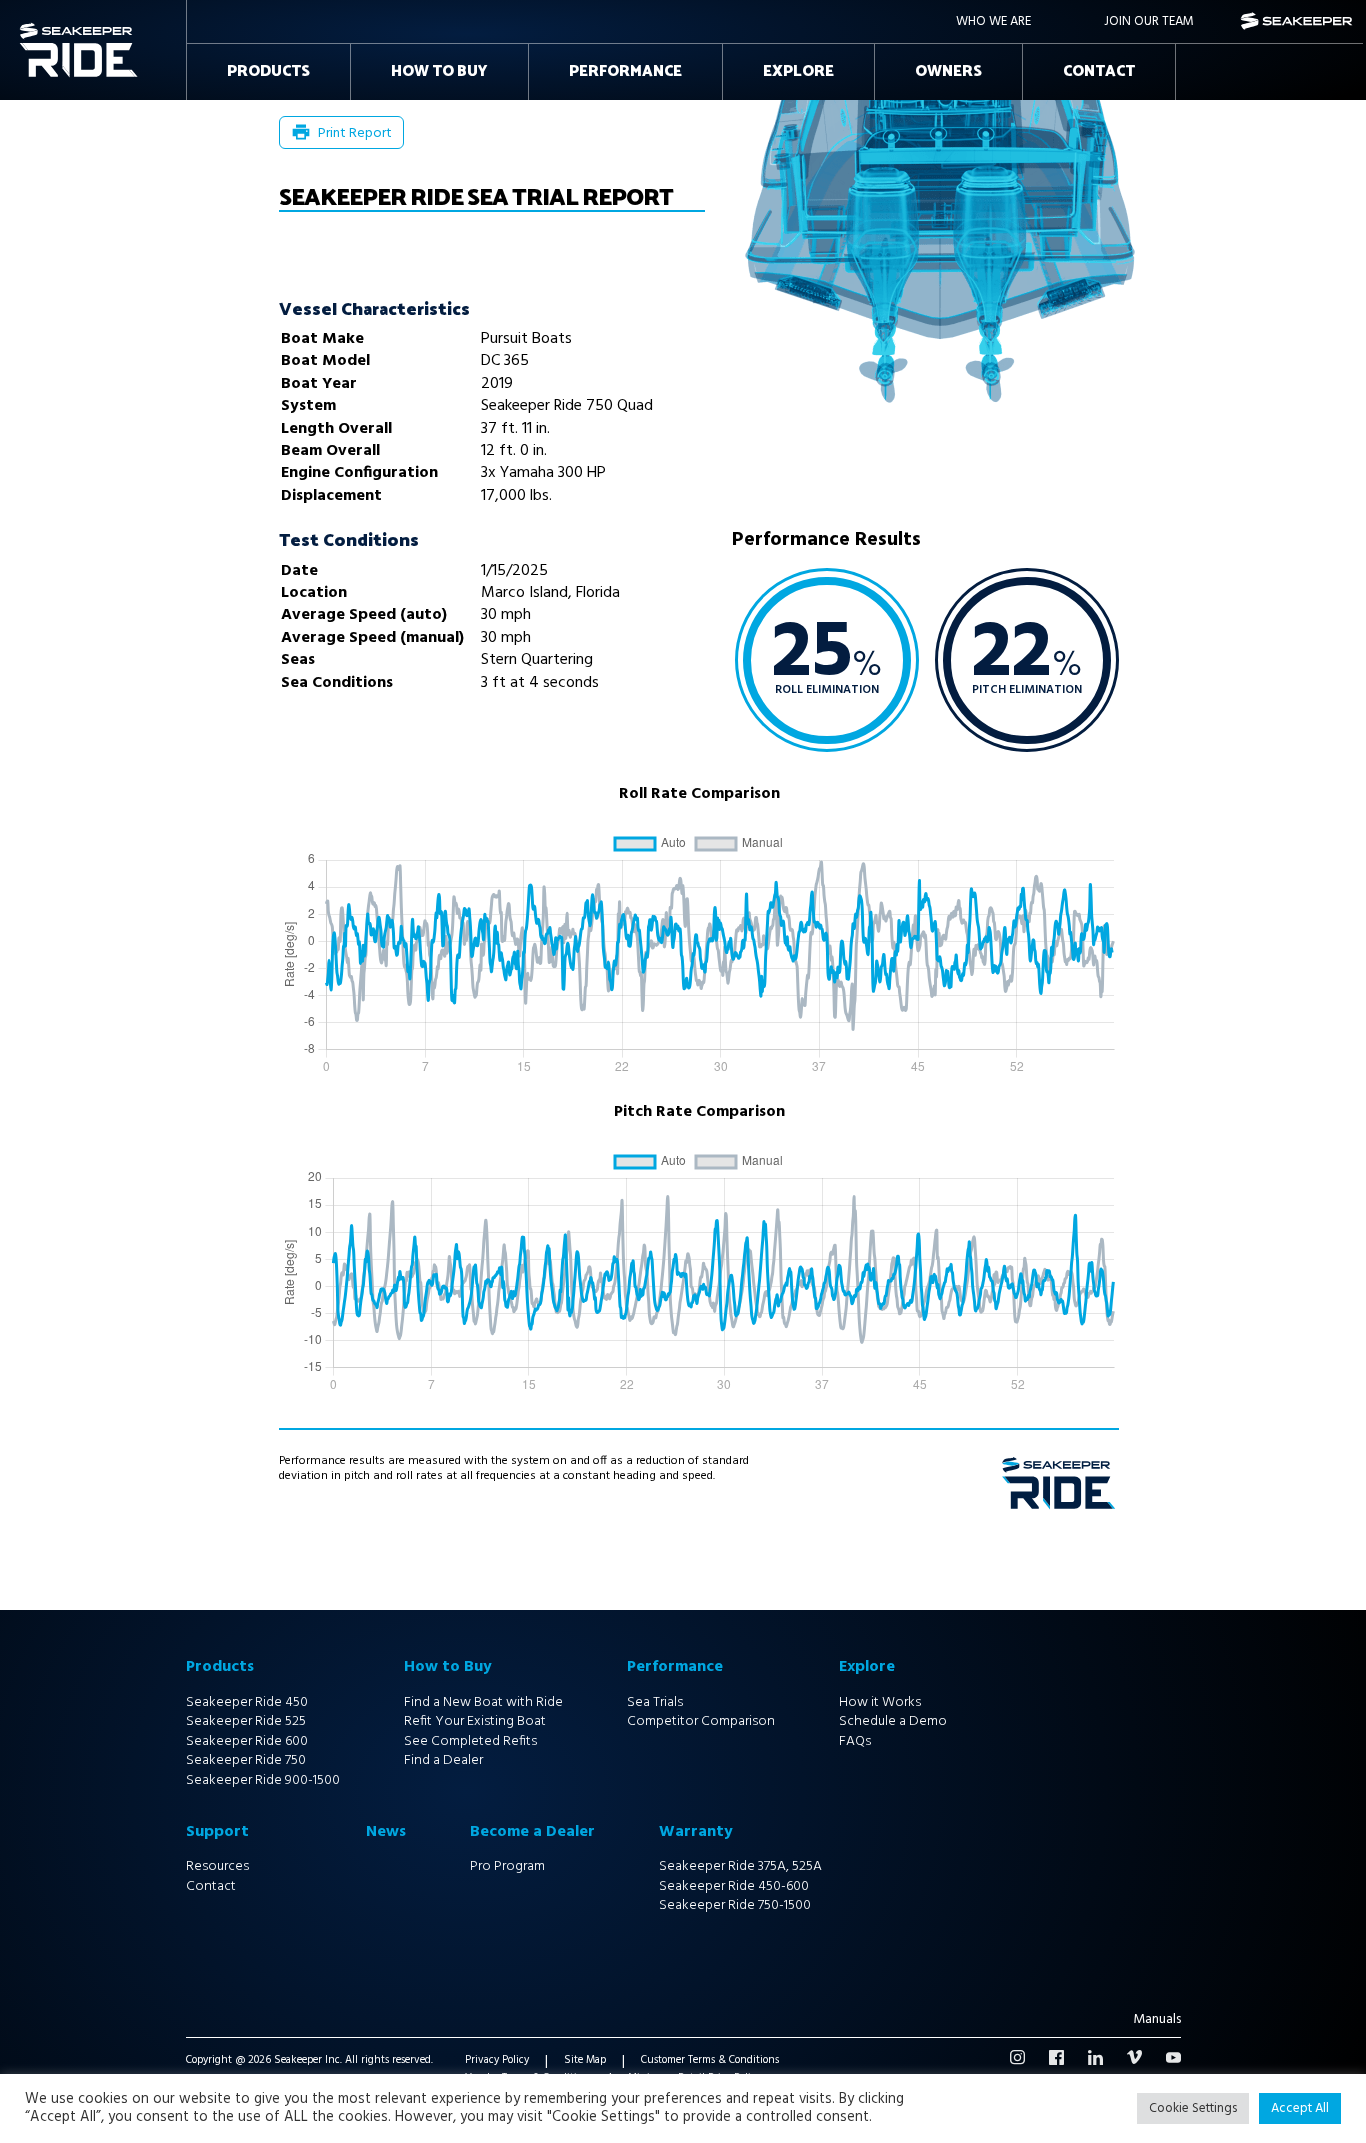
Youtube (1173, 2057)
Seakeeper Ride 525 (246, 1721)
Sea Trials (655, 1702)
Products (268, 71)
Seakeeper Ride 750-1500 (735, 1905)
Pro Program (507, 1866)
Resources (217, 1866)
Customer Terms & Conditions (710, 2061)
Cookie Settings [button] (1193, 2108)
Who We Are (993, 21)
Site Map (585, 2061)
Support (217, 1832)
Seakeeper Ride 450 (247, 1702)
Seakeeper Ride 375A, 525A (740, 1866)
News (386, 1832)
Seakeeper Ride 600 (247, 1741)
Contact (1099, 71)
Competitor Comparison (701, 1721)
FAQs (855, 1741)
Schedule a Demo (893, 1721)
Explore (798, 71)
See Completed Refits (470, 1741)
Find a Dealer (443, 1760)
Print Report (355, 133)
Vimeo (1134, 2057)
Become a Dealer (532, 1832)
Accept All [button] (1300, 2108)
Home (39, 29)
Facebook (1056, 2057)
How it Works (880, 1702)
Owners (948, 71)
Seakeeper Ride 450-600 (734, 1886)
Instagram (1017, 2057)
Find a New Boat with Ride (483, 1702)
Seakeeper (1297, 21)
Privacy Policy (497, 2061)
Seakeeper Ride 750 (246, 1760)
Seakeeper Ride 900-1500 (263, 1780)
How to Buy (439, 71)
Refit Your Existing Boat (475, 1721)
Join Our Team (1149, 21)
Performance (625, 71)
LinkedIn (1095, 2057)
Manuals (1157, 2020)
